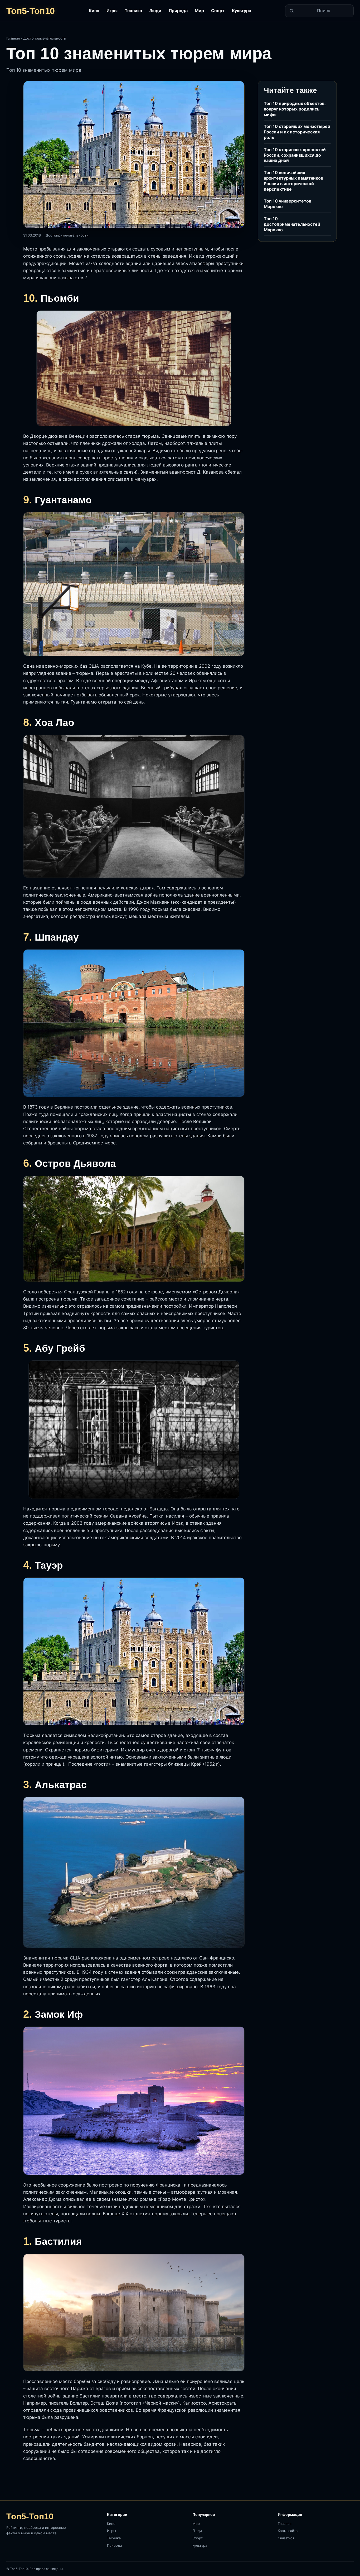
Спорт (218, 11)
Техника (133, 11)
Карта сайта (288, 2531)
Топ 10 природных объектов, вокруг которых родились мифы (295, 109)
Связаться (286, 2538)
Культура (242, 11)
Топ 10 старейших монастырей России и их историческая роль (297, 132)
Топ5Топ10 (30, 11)
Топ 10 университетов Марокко (288, 204)
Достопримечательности (45, 38)
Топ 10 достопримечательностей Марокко (292, 224)
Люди (155, 11)
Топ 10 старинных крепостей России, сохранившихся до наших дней (295, 155)
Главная (13, 38)
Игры (112, 11)
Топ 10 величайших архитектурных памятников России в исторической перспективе (293, 181)
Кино (94, 11)
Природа (178, 11)
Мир (199, 11)
